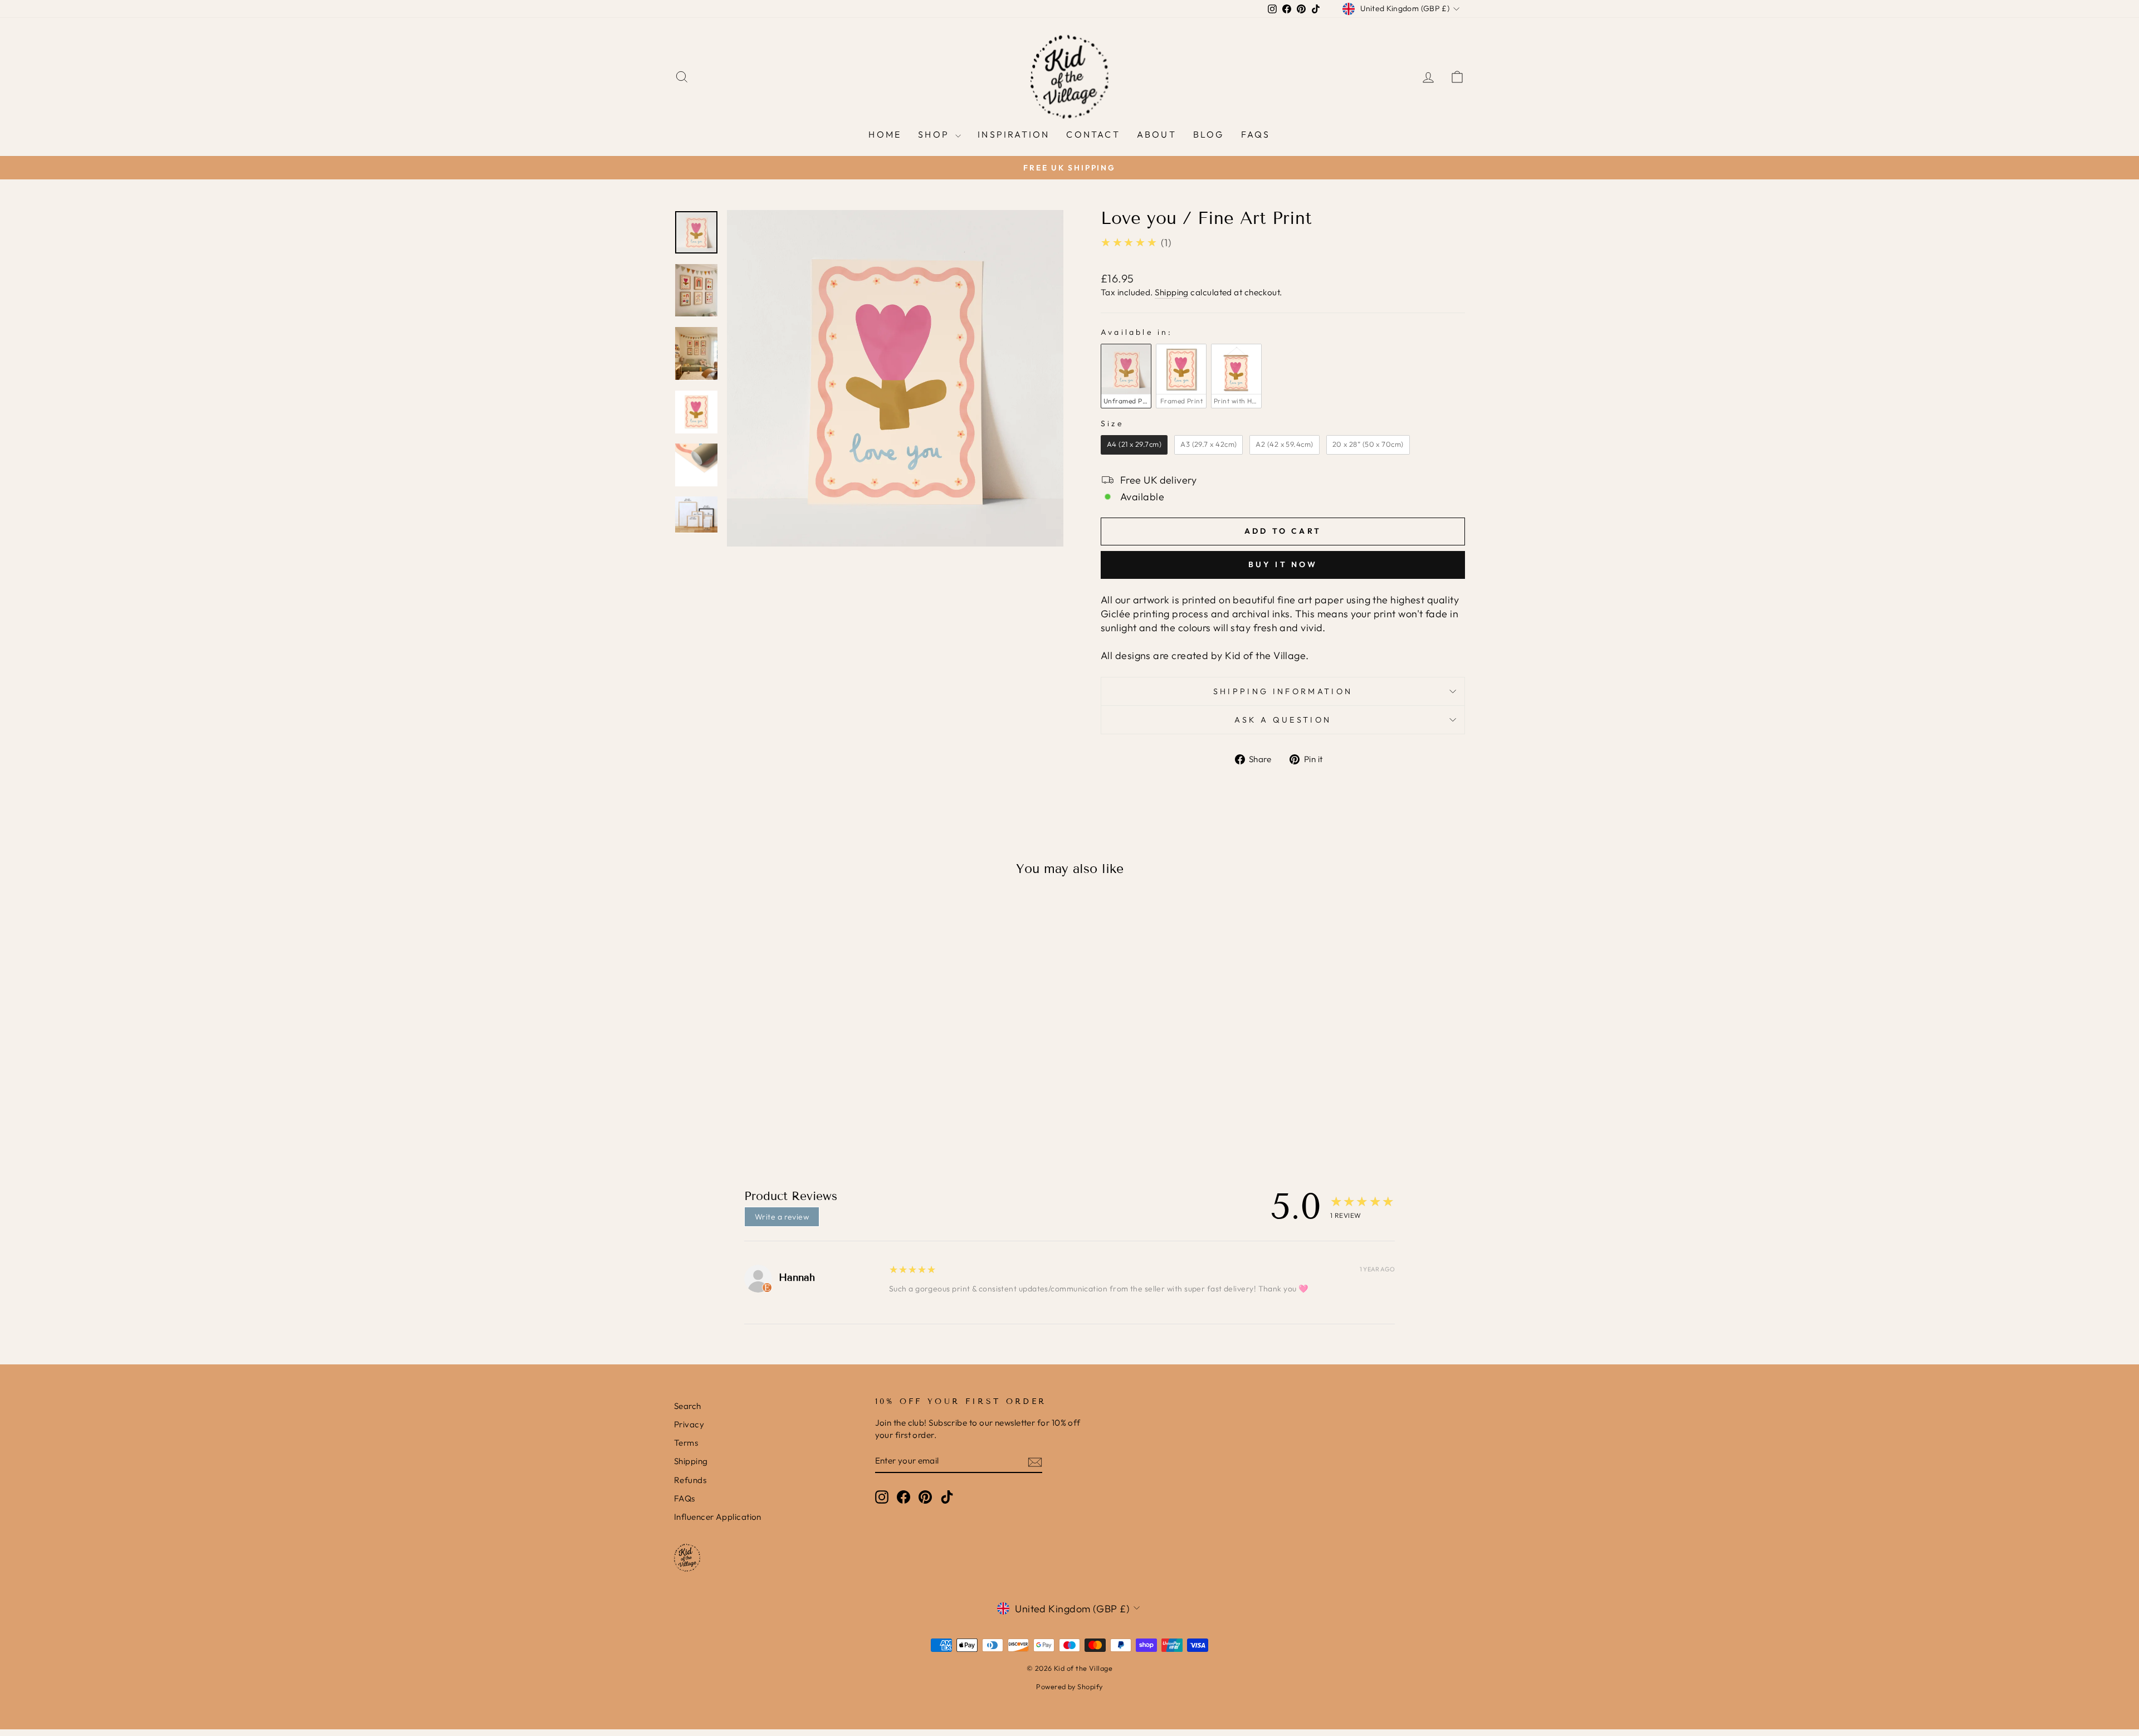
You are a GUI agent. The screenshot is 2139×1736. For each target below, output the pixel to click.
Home (885, 134)
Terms (686, 1443)
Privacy (689, 1424)
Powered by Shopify (1069, 1686)
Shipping (1172, 292)
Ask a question (1283, 720)
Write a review (782, 1217)
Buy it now (1283, 564)
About (1157, 134)
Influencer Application (718, 1517)
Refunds (690, 1480)
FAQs (1256, 134)
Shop (935, 134)
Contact (1093, 134)
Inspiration (1014, 134)
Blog (1209, 134)
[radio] (1126, 376)
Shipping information (1283, 691)
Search (688, 1406)
